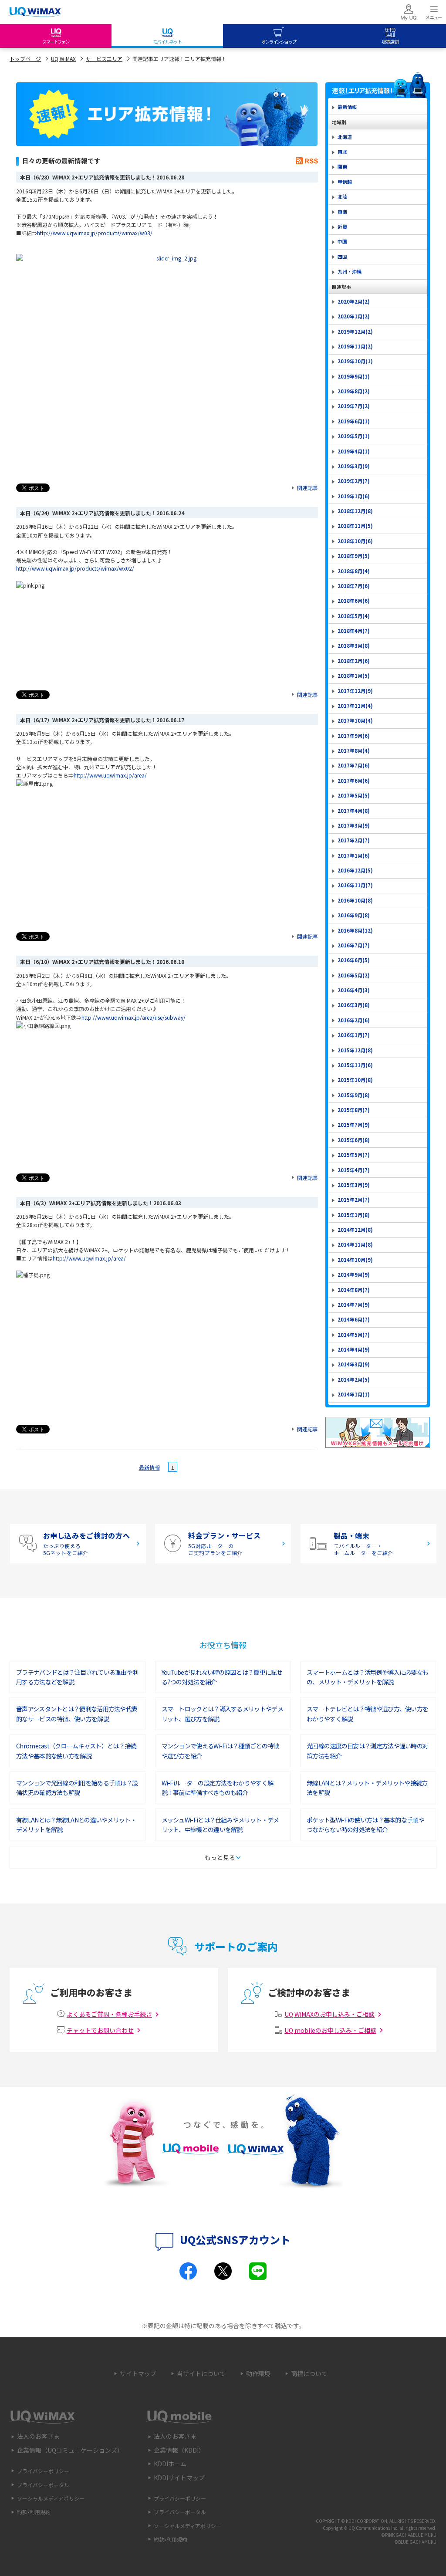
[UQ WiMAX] (35, 12)
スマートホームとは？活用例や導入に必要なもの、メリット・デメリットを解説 (367, 1677)
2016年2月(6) (354, 1020)
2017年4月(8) (354, 811)
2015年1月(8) (354, 1215)
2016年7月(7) (354, 945)
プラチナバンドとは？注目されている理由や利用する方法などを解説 (77, 1677)
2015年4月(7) (354, 1170)
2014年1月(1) (354, 1394)
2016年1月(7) (354, 1035)
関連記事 (307, 488)
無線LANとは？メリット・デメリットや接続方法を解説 (367, 1788)
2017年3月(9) (354, 825)
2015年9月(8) (354, 1095)
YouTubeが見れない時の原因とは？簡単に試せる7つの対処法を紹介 (222, 1677)
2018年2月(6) (354, 661)
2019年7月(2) (354, 406)
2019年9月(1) (354, 376)
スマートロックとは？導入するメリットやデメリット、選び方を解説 (222, 1714)
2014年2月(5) (354, 1379)
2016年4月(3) (354, 990)
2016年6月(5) (354, 960)
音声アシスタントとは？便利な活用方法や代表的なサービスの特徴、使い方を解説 (77, 1714)
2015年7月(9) (354, 1125)
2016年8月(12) (355, 930)
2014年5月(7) (354, 1335)
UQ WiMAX (63, 59)
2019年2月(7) (354, 481)
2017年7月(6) (354, 765)
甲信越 (345, 182)
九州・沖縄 (350, 271)
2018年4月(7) (354, 631)
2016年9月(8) (354, 915)
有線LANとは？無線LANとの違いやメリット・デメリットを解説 (76, 1825)
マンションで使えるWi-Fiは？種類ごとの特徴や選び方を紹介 (220, 1751)
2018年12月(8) (355, 511)
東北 (342, 152)
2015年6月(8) (354, 1140)
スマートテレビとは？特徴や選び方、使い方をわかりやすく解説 (367, 1714)
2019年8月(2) (354, 391)
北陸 (342, 196)
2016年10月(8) (355, 900)
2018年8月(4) (354, 571)
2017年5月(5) (354, 795)
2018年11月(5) (355, 526)
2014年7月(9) (354, 1305)
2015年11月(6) (355, 1065)
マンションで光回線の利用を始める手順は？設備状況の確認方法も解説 (77, 1788)
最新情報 (149, 1467)
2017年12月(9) (355, 691)
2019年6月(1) (354, 421)
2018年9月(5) (354, 556)
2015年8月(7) (354, 1110)
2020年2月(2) (354, 301)
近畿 (342, 226)
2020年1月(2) (354, 316)
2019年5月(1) (354, 436)
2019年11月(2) (355, 346)
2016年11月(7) (355, 885)
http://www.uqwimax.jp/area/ (110, 775)
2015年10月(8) (355, 1080)
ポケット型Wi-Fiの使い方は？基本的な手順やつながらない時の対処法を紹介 (365, 1825)
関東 (342, 166)
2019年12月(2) (355, 331)
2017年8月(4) (354, 750)
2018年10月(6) (355, 541)
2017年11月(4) (355, 706)
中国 (342, 241)
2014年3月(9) (354, 1364)
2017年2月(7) (354, 840)
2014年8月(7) (354, 1290)
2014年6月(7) (354, 1319)
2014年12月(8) (355, 1230)
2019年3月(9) (354, 466)
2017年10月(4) (355, 720)
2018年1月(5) (354, 676)
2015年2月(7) (354, 1200)
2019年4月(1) (354, 451)
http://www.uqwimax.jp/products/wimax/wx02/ (75, 568)
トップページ (25, 59)
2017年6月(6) (354, 781)
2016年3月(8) (354, 1005)
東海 (342, 212)
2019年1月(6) (354, 496)
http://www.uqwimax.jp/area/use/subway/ (133, 1017)
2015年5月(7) (354, 1155)
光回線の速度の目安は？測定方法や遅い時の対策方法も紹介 (367, 1751)
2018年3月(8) (354, 646)
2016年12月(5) (355, 870)
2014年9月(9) (354, 1274)
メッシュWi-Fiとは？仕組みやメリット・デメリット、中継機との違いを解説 (220, 1825)
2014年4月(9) (354, 1349)
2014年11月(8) (355, 1244)
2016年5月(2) (354, 975)
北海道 (345, 137)
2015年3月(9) (354, 1185)
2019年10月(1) (355, 361)
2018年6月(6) (354, 601)
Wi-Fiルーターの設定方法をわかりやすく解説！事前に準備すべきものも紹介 (218, 1788)
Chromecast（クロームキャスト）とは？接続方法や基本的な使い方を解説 (76, 1751)
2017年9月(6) (354, 736)
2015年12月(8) (355, 1050)
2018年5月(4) (354, 616)
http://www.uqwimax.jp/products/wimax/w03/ (95, 233)
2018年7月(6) (354, 586)
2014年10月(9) (355, 1260)
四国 (342, 257)
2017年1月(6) (354, 855)
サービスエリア (104, 59)
